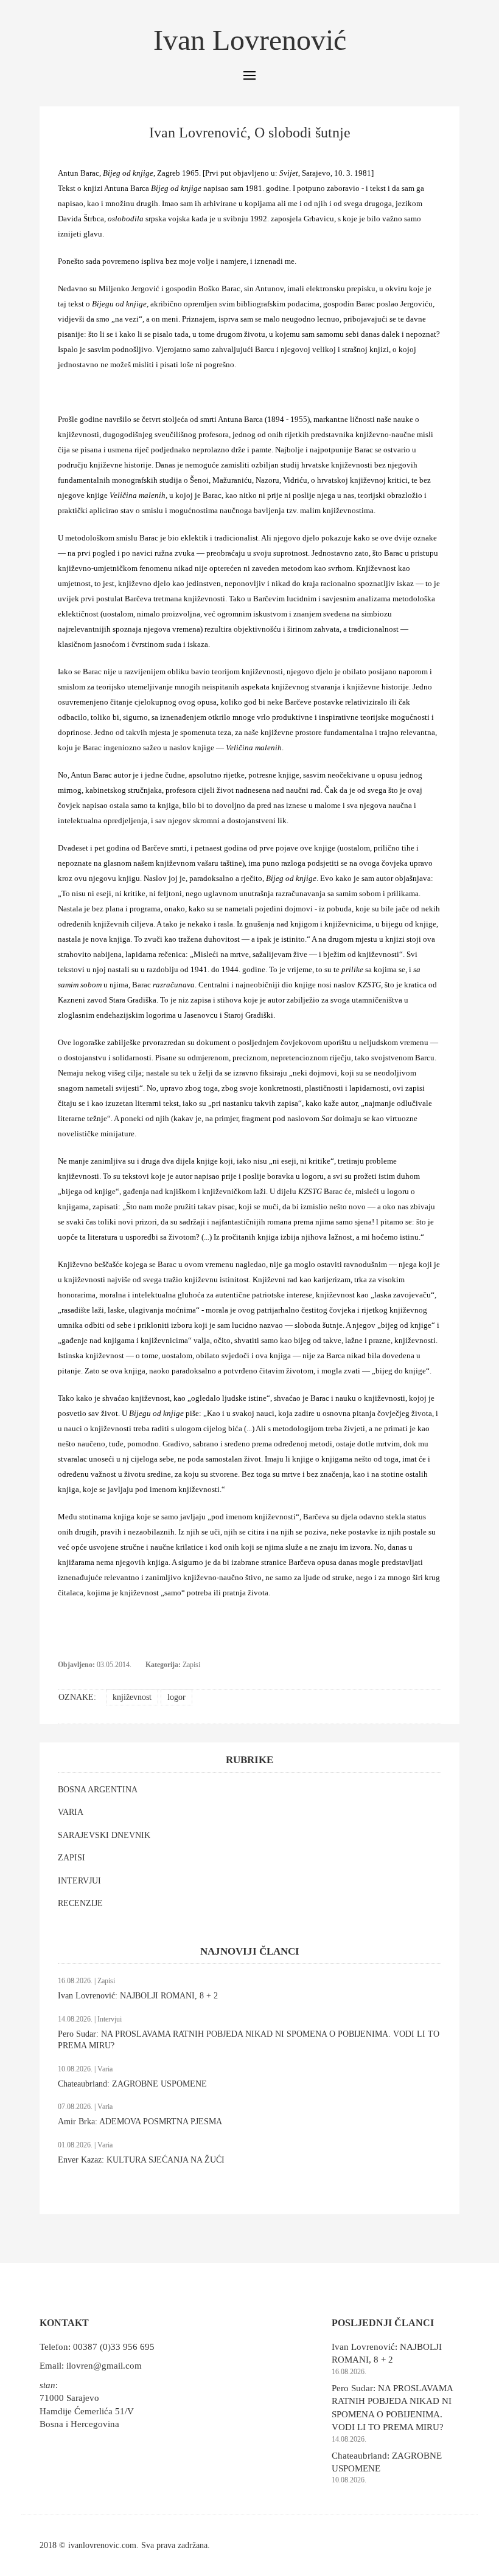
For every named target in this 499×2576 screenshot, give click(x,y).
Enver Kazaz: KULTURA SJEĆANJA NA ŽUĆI (141, 2160)
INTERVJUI (79, 1881)
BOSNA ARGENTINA (98, 1790)
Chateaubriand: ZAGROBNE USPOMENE (132, 2084)
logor (176, 1697)
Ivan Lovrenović (250, 40)
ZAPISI (72, 1858)
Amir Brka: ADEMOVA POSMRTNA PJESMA (140, 2122)
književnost (132, 1697)
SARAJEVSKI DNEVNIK (104, 1835)
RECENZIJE (80, 1903)
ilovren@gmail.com (104, 2366)
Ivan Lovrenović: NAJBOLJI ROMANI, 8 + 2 (138, 1996)
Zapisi (191, 1665)
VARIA (71, 1812)
